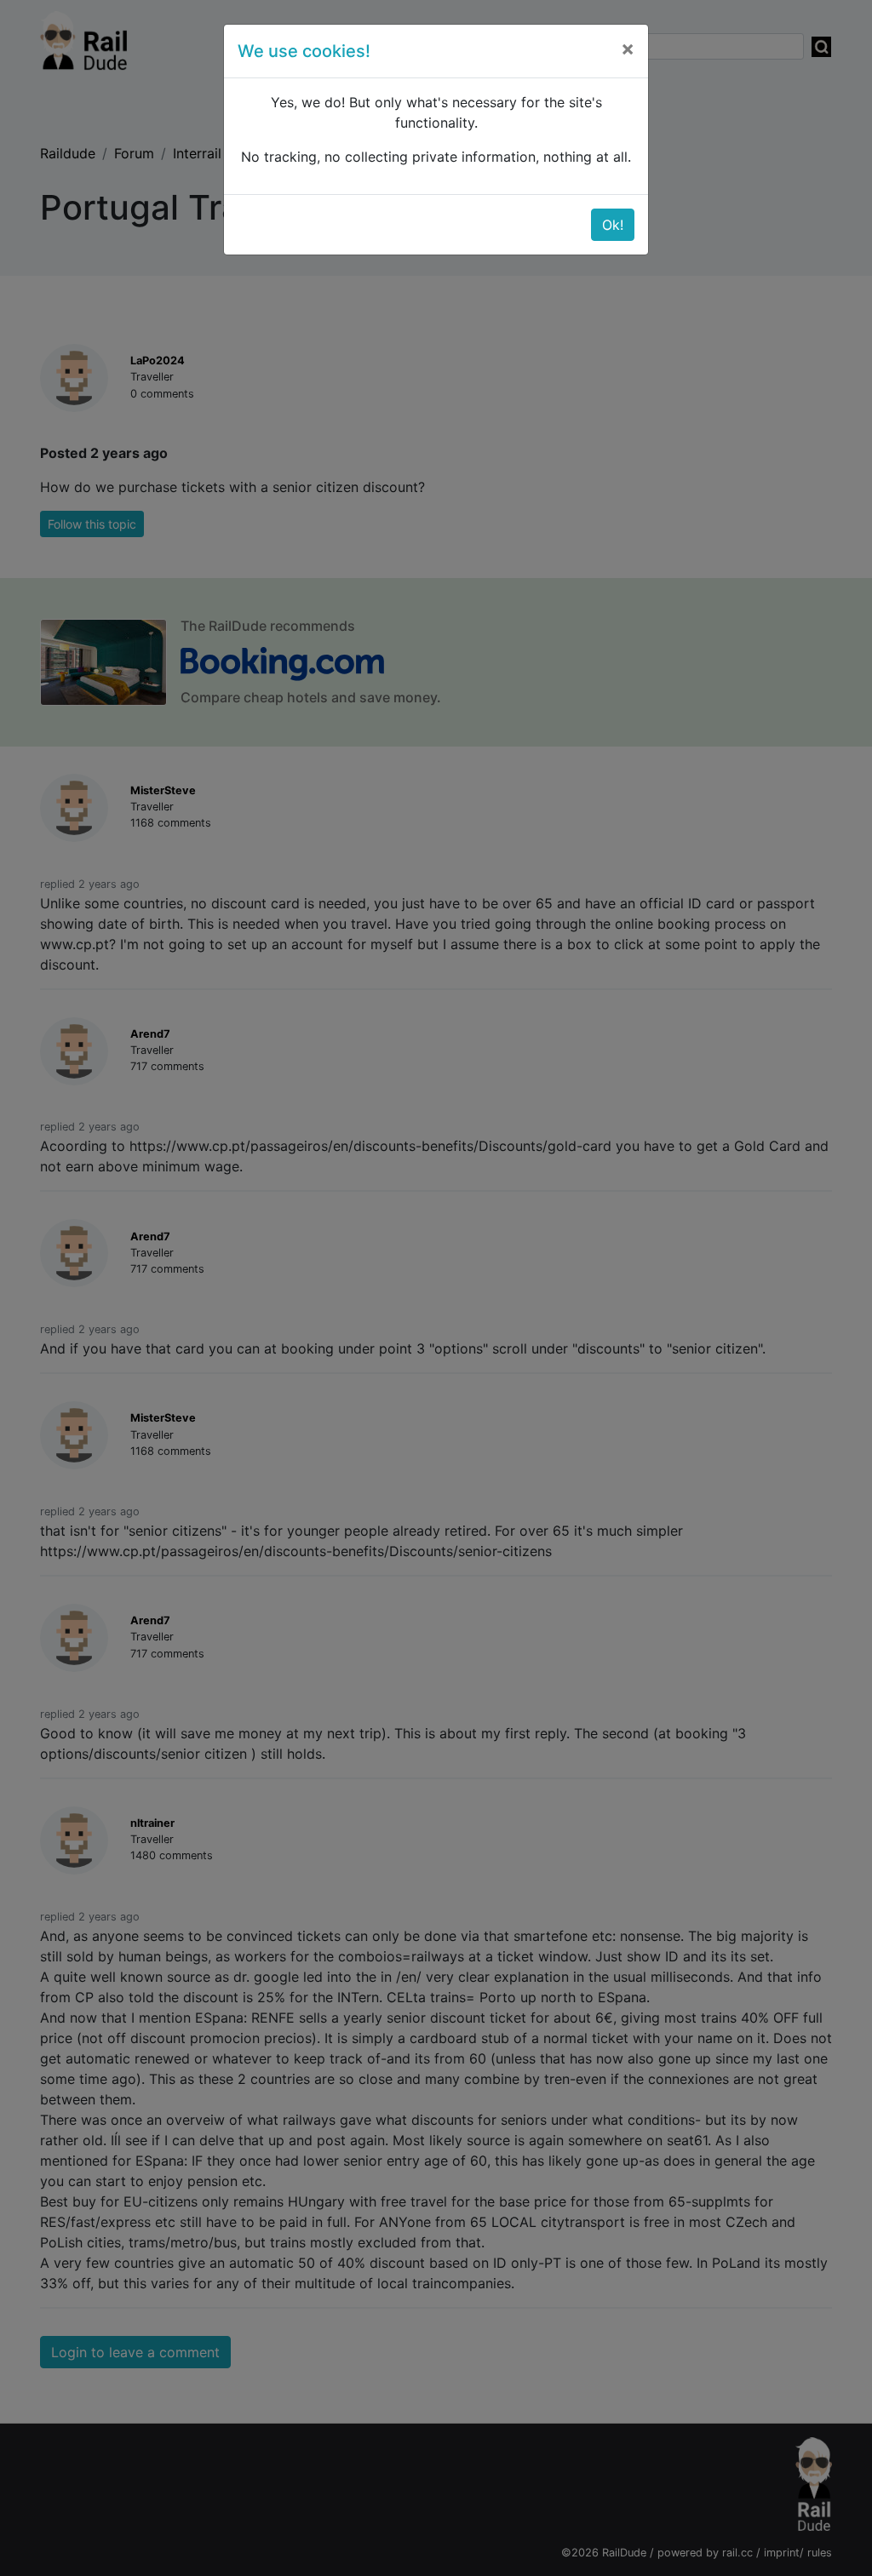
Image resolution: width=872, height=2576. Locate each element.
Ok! (613, 225)
